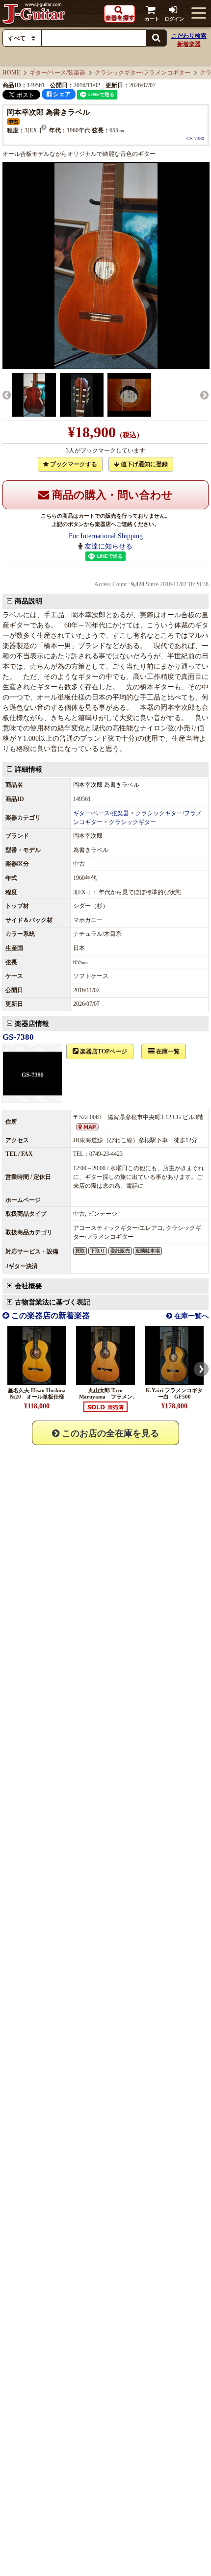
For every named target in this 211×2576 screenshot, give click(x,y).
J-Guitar (34, 13)
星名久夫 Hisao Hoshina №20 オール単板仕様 (40, 1393)
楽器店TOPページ (103, 1051)
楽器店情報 (32, 1024)
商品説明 (28, 601)
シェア (61, 94)
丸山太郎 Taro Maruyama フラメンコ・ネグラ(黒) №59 (106, 1397)
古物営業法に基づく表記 (53, 1302)
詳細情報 (28, 769)
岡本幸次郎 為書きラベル (106, 785)
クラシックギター (132, 822)
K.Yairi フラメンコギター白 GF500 (174, 1393)
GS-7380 (195, 138)
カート (152, 19)
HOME (11, 73)
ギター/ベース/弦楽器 (57, 73)
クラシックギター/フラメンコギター (143, 73)
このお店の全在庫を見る (109, 1433)
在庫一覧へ (190, 1316)
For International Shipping (106, 536)
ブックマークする (73, 464)
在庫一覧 (167, 1051)
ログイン (174, 19)
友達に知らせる (108, 546)
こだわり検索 (189, 36)
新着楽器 (189, 44)
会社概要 (28, 1286)
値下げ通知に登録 (144, 464)
